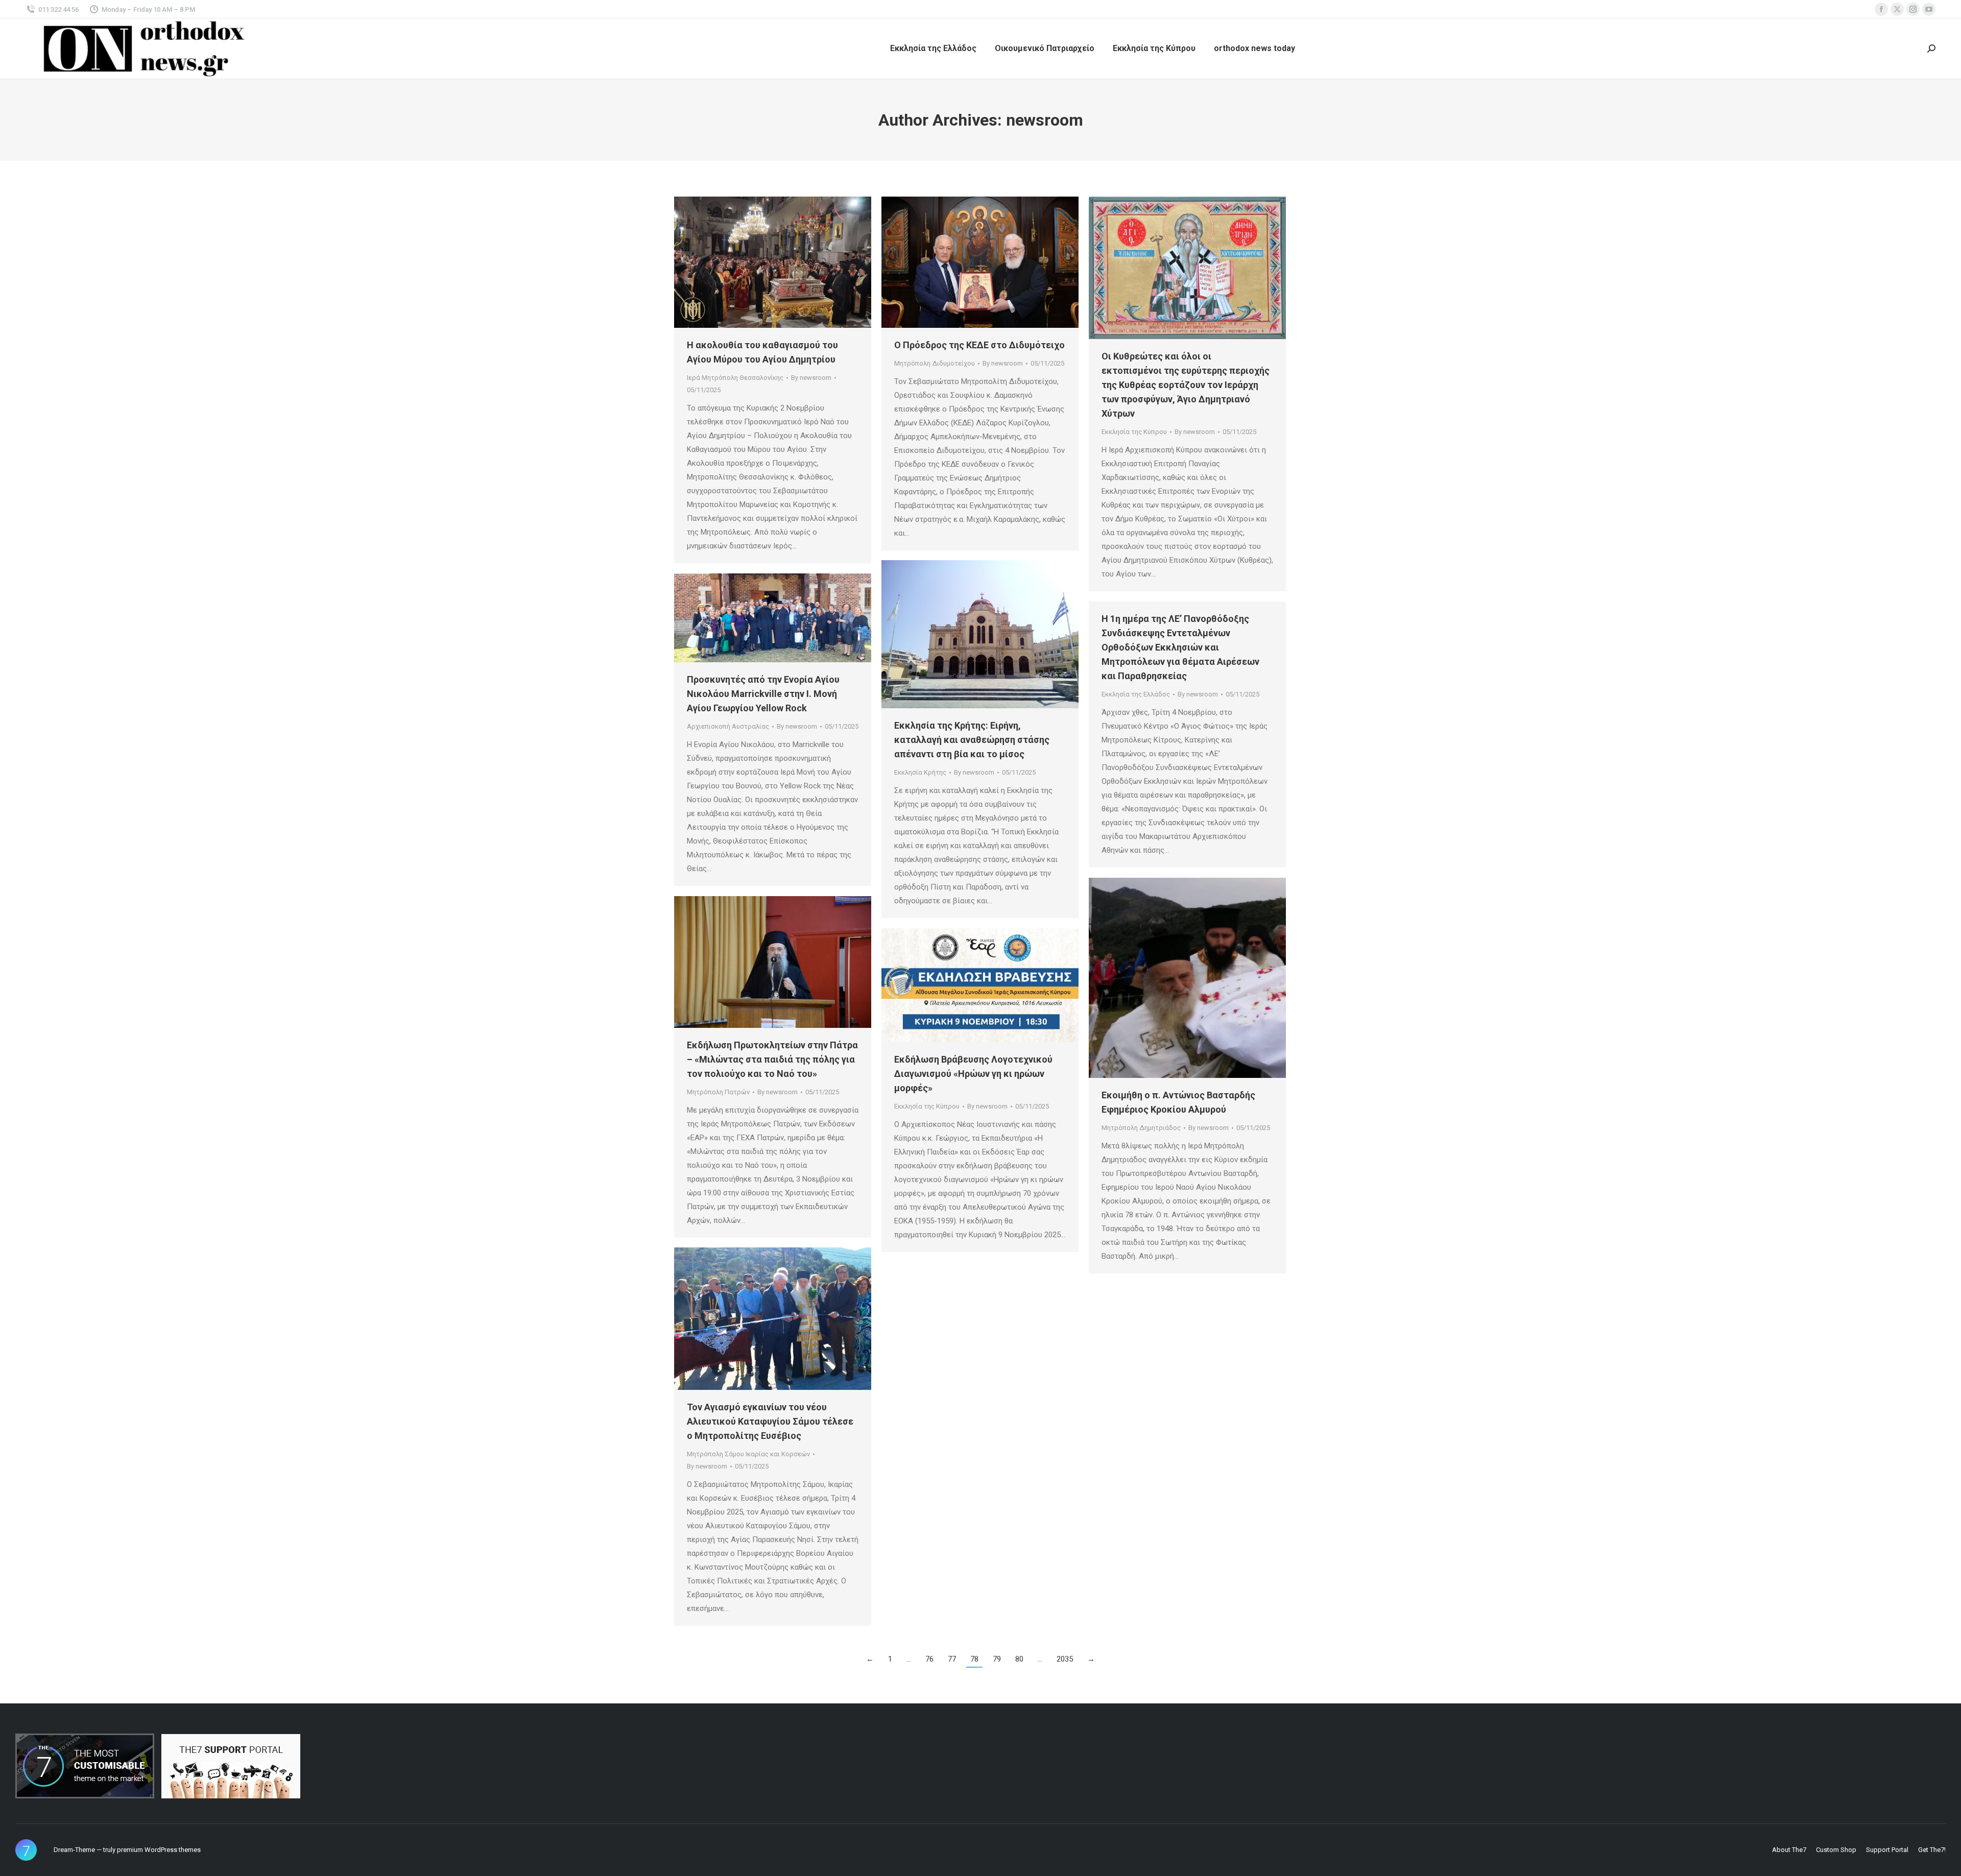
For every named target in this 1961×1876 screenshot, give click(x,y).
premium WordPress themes (159, 1850)
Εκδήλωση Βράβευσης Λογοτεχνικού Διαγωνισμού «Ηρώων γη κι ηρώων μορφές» (973, 1074)
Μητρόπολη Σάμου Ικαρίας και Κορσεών (748, 1454)
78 (974, 1659)
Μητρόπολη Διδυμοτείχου (935, 363)
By (811, 378)
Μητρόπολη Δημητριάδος (1141, 1128)
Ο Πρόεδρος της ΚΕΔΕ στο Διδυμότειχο (979, 345)
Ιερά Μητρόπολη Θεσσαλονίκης (735, 378)
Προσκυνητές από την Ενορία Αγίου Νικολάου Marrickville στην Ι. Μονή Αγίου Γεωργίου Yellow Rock (763, 694)
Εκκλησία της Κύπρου (1134, 432)
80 (1019, 1659)
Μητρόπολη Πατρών (718, 1092)
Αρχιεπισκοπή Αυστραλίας (728, 726)
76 (929, 1659)
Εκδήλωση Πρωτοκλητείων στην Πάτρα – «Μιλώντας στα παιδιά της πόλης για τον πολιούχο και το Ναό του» (772, 1059)
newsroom (1045, 120)
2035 (1065, 1659)
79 (997, 1659)
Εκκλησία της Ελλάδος (1136, 694)
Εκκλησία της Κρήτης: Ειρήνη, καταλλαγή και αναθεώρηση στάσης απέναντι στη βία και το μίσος (972, 740)
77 (952, 1659)
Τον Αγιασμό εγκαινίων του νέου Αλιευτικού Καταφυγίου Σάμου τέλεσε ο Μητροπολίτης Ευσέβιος (770, 1421)
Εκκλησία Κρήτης (920, 772)
